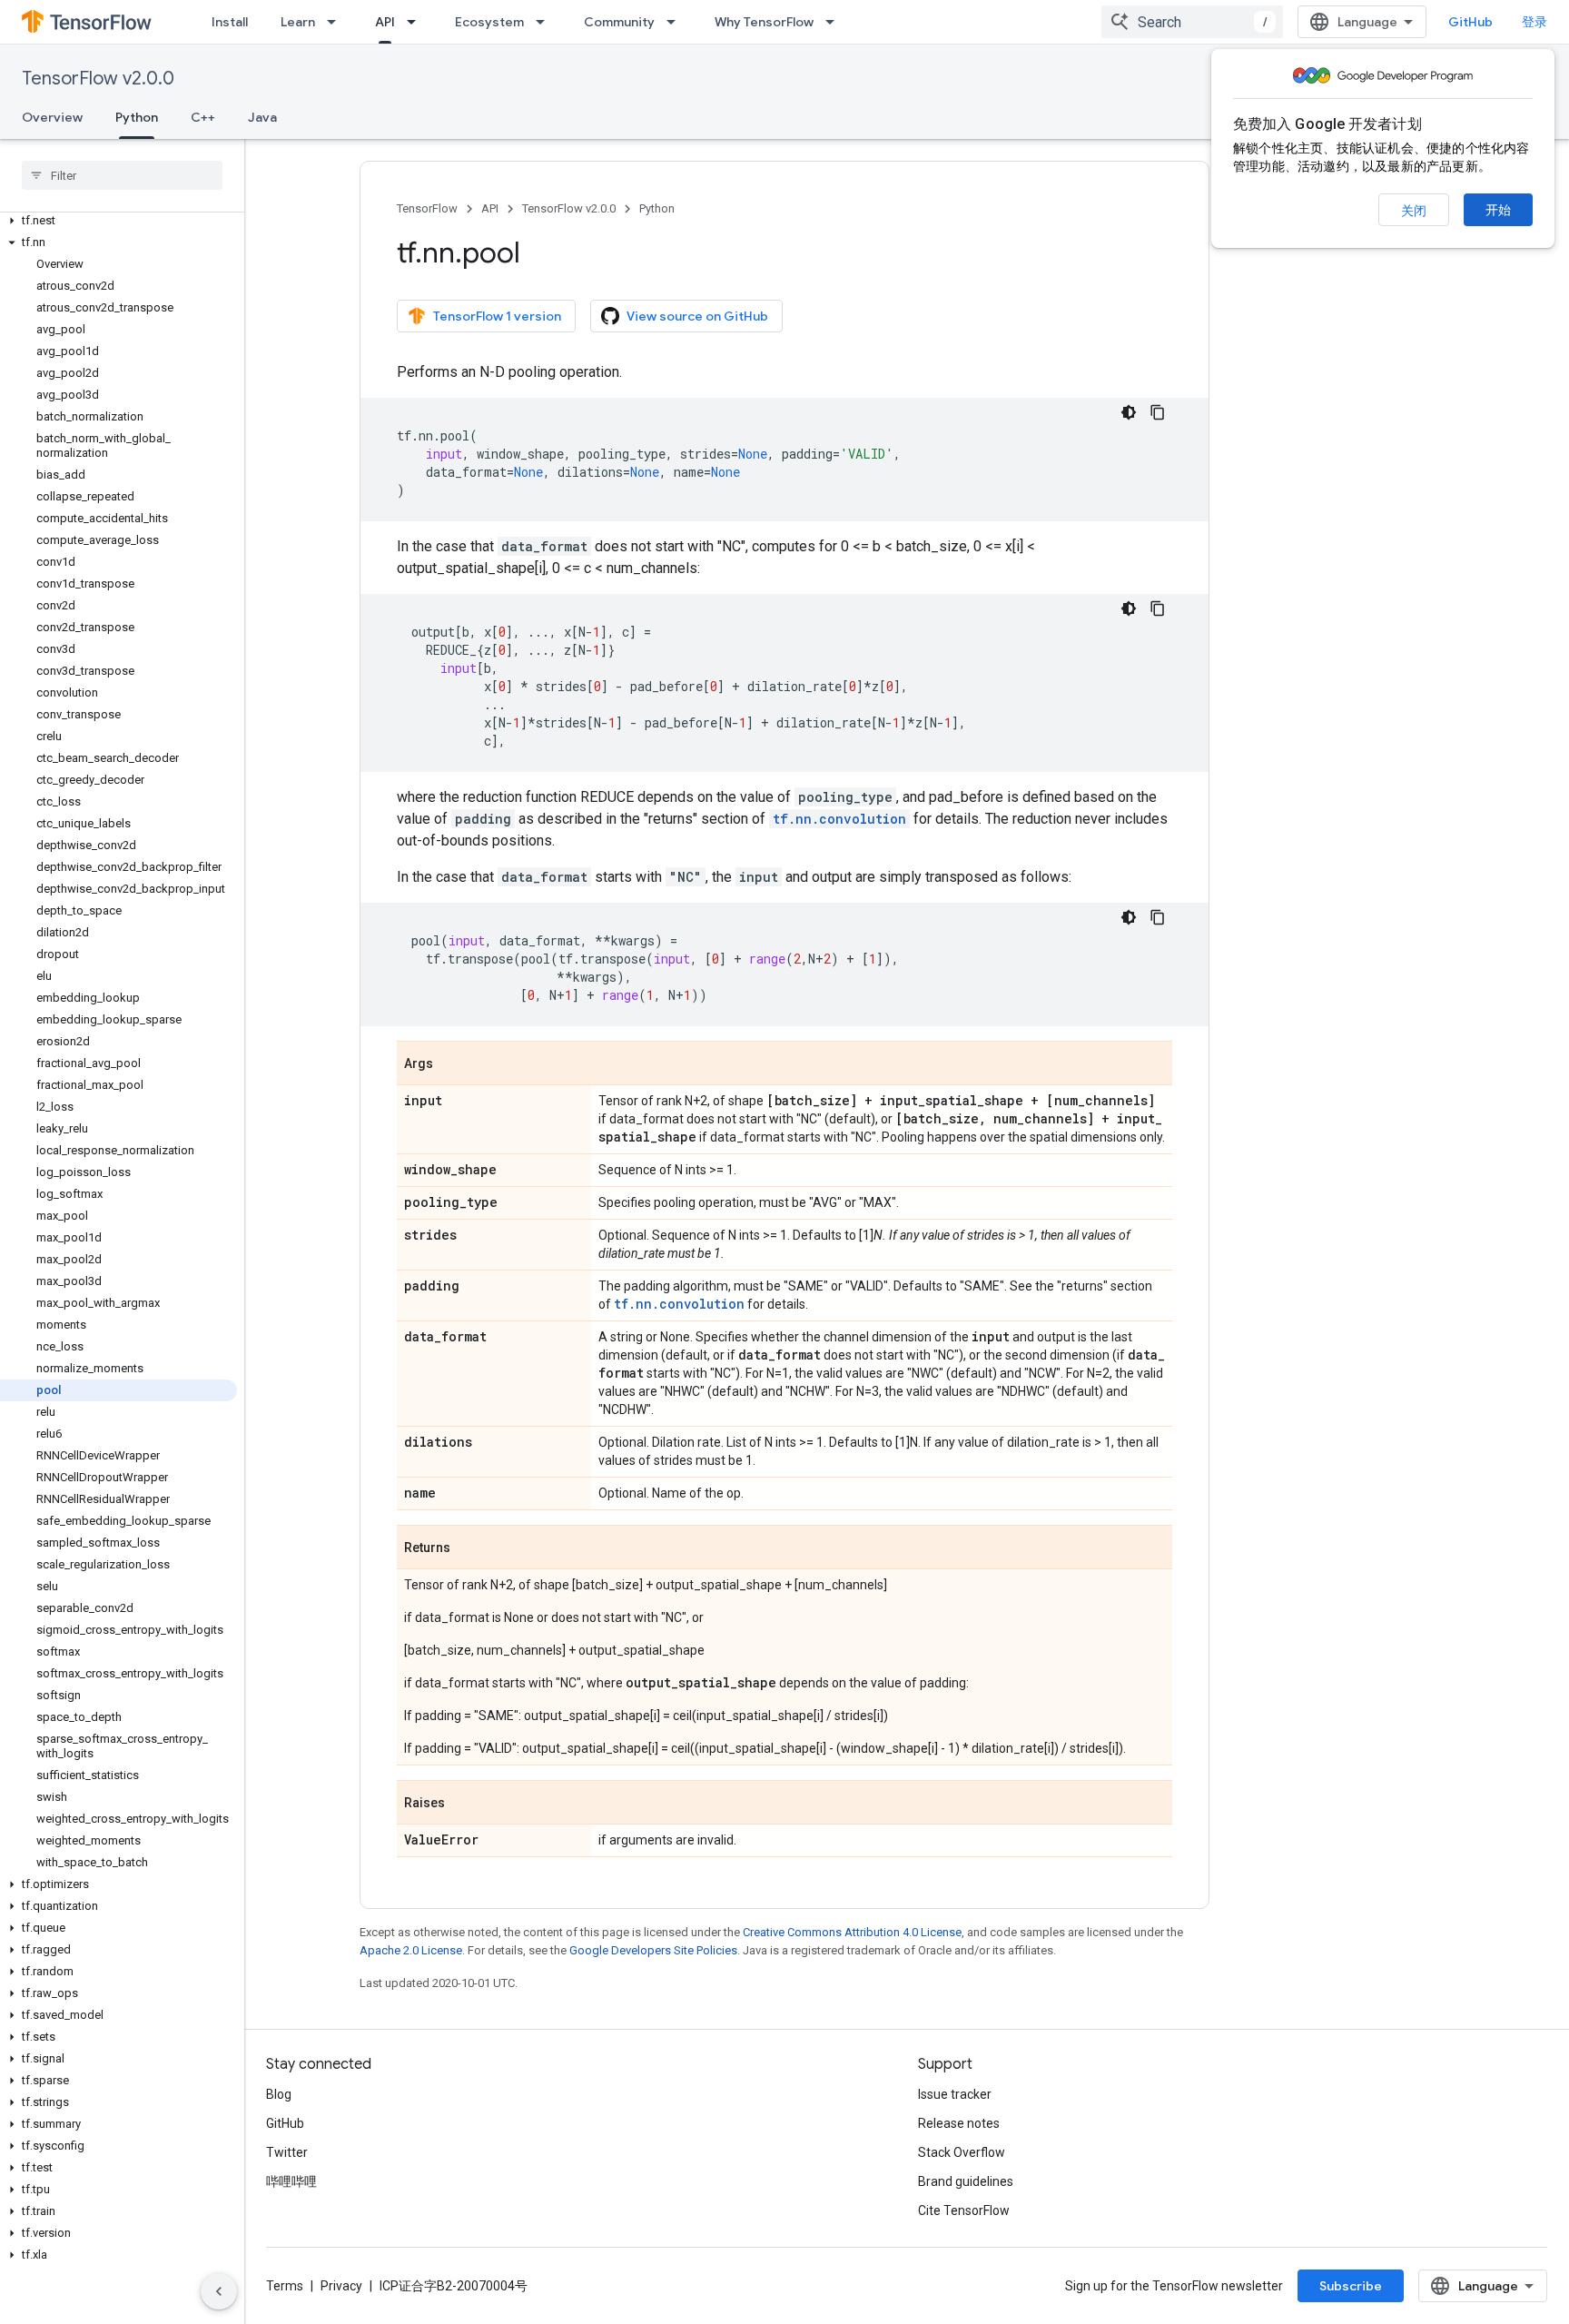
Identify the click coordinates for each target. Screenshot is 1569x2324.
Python (137, 117)
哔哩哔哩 (291, 2181)
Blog (279, 2094)
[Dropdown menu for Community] (676, 22)
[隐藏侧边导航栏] (219, 2291)
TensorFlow (427, 208)
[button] (118, 221)
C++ (203, 117)
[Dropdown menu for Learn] (337, 22)
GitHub (1470, 22)
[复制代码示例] (1158, 412)
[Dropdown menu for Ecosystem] (546, 22)
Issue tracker (955, 2094)
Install (230, 22)
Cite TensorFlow (964, 2210)
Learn (298, 22)
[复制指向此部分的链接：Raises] (463, 1804)
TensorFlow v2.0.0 (98, 79)
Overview (52, 117)
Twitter (287, 2152)
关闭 (1414, 211)
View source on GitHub (697, 316)
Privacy (341, 2286)
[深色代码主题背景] (1129, 412)
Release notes (959, 2123)
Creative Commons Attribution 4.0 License (852, 1932)
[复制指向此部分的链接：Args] (451, 1064)
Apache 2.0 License (411, 1950)
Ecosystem (489, 22)
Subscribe (1351, 2286)
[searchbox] (122, 175)
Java (262, 117)
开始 (1498, 210)
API (385, 22)
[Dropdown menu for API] (417, 22)
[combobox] (1192, 22)
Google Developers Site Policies (653, 1950)
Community (619, 22)
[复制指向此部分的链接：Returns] (469, 1548)
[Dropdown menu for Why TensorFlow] (835, 22)
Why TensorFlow (764, 22)
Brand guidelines (966, 2181)
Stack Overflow (962, 2152)
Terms (285, 2286)
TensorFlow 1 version (497, 316)
